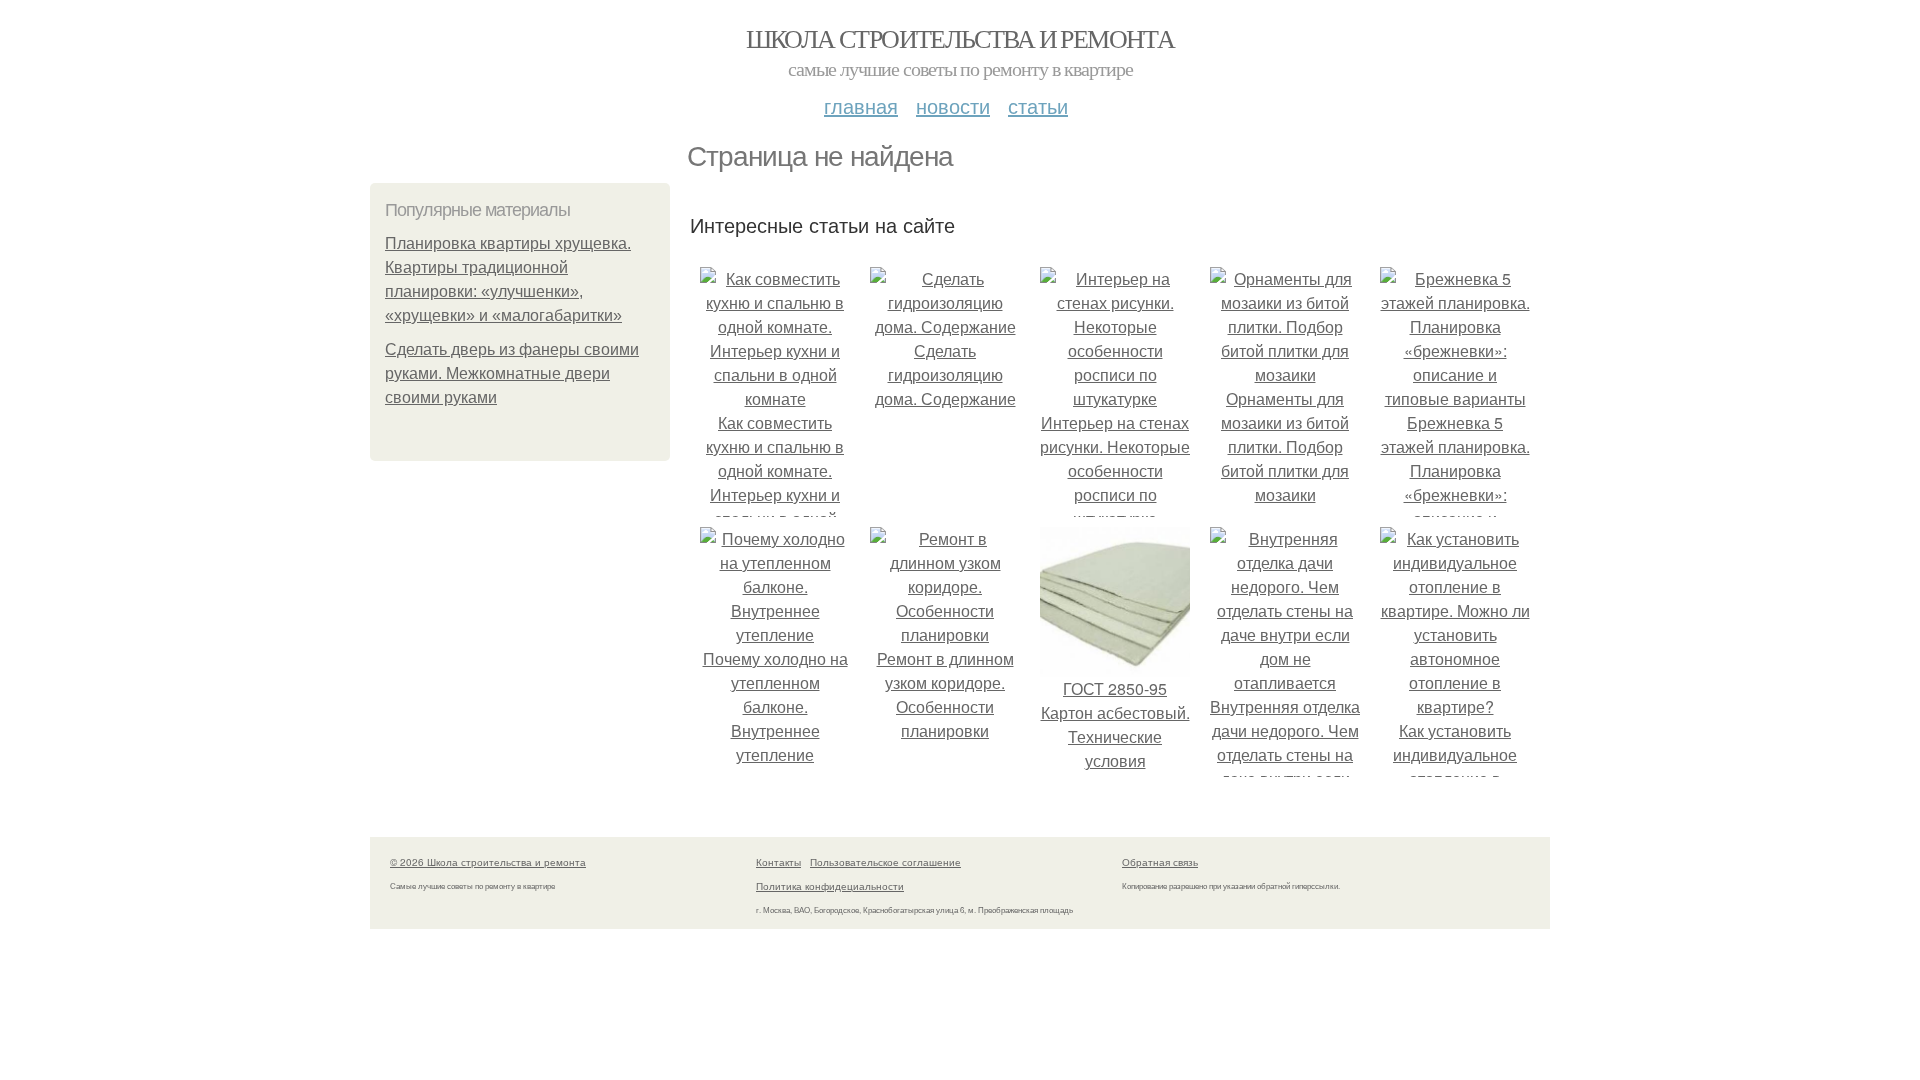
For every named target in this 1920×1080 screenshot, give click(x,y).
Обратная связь (1160, 862)
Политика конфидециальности (830, 886)
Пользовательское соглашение (885, 862)
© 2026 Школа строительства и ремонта (488, 862)
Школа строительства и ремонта (960, 38)
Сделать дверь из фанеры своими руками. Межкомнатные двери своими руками (512, 373)
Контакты (778, 862)
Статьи (1038, 105)
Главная (861, 105)
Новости (953, 105)
